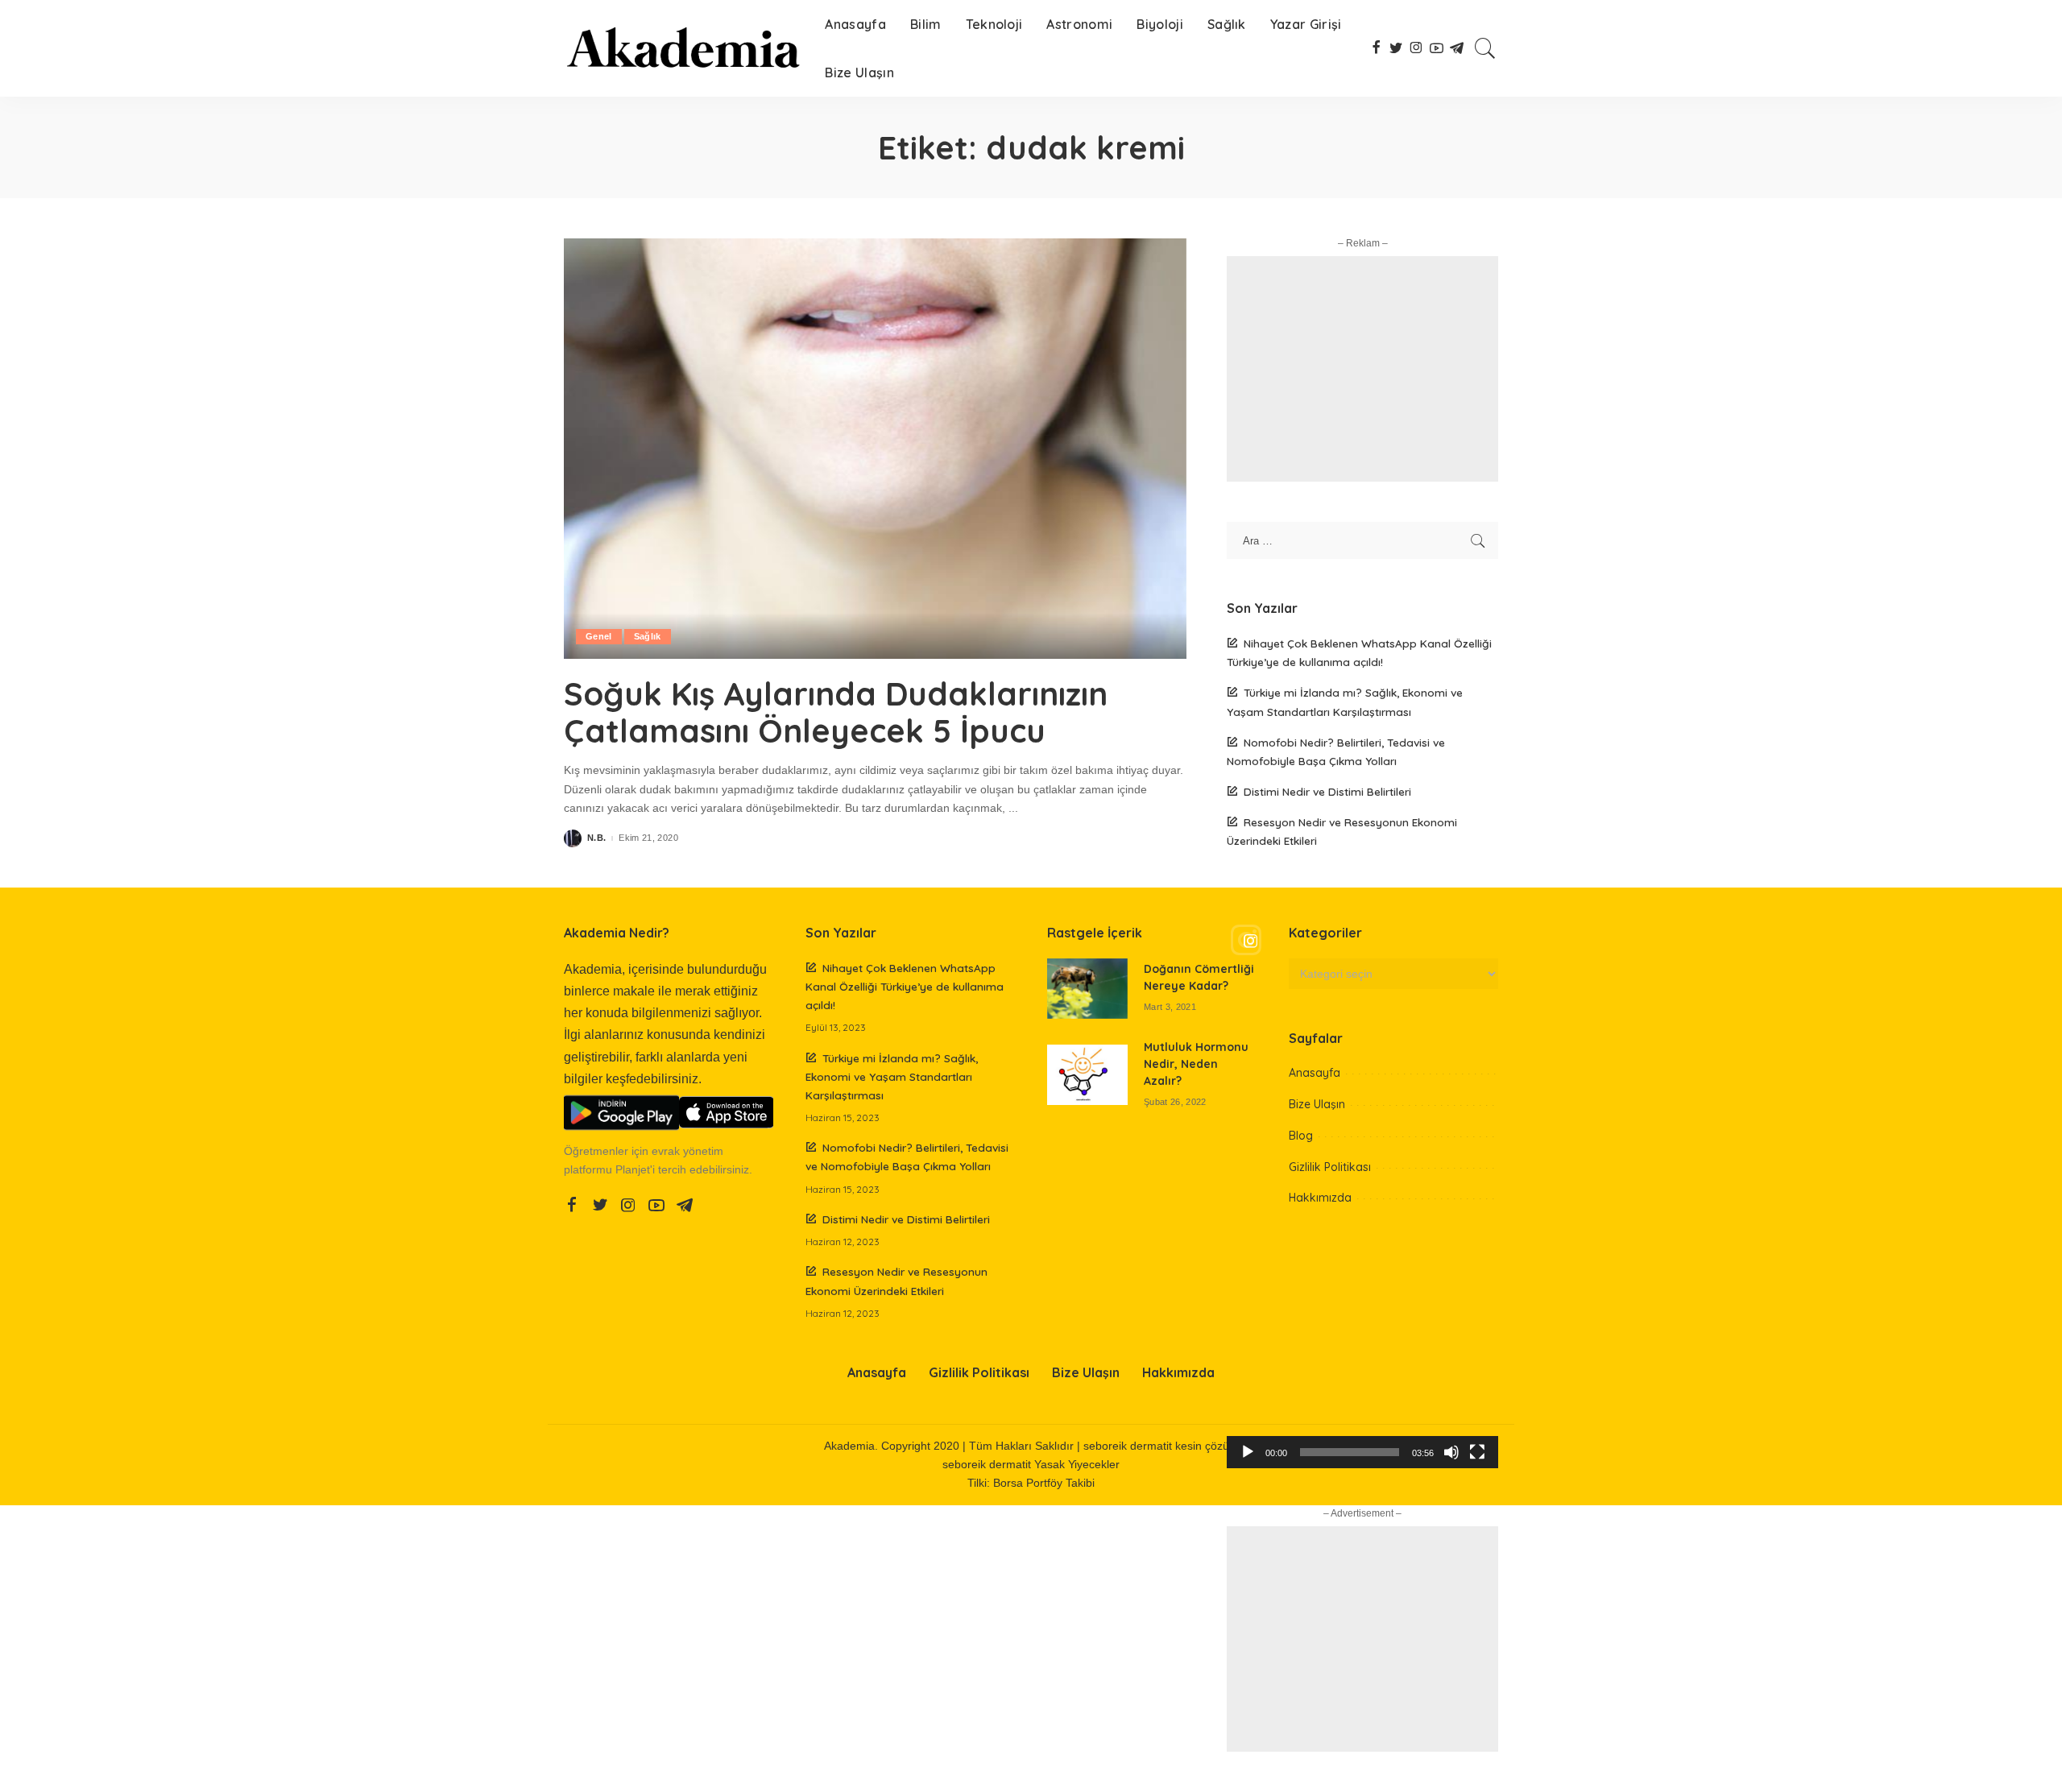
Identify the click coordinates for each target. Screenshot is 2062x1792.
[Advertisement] (1362, 369)
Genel (599, 636)
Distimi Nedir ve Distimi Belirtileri (1327, 791)
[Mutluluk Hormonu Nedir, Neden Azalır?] (1087, 1075)
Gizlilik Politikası (1330, 1167)
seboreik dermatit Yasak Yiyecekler (1031, 1465)
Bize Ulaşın (1317, 1104)
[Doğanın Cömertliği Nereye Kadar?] (1087, 989)
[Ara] (1485, 48)
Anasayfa (1315, 1073)
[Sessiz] (1451, 1452)
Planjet (633, 1170)
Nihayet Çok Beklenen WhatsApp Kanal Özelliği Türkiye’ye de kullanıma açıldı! (905, 986)
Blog (1301, 1136)
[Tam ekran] (1477, 1452)
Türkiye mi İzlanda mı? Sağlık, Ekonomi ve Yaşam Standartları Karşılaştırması (892, 1076)
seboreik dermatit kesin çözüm (1161, 1446)
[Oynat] (1248, 1452)
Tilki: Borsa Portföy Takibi (1031, 1483)
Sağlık (648, 636)
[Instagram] (1362, 941)
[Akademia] (682, 48)
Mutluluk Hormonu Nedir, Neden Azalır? (1196, 1064)
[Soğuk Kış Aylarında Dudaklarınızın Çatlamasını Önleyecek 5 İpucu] (875, 449)
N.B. (596, 838)
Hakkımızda (1320, 1198)
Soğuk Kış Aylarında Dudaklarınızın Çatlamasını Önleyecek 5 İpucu (836, 712)
